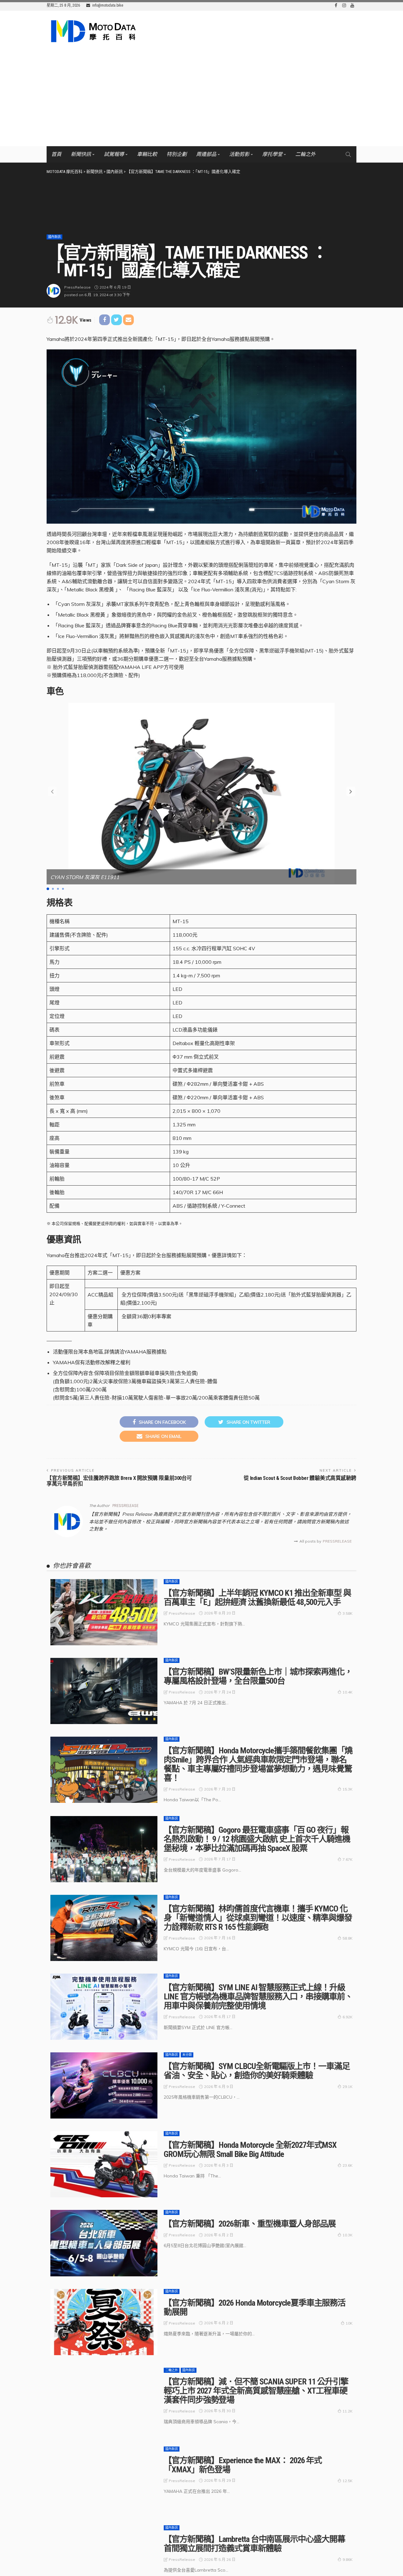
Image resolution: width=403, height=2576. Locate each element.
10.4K (348, 1692)
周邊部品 (206, 154)
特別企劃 (177, 154)
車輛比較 (147, 154)
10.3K (348, 2235)
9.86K (348, 2559)
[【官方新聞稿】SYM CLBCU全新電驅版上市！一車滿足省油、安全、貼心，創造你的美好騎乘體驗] (104, 2085)
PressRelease (77, 287)
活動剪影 (239, 154)
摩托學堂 (272, 154)
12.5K (348, 2481)
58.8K (348, 1938)
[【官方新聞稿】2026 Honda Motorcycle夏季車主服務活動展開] (104, 2322)
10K (349, 2323)
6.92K (348, 2017)
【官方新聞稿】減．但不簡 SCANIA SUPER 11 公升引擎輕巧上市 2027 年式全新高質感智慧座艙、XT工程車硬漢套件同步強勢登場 (256, 2391)
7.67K (348, 1859)
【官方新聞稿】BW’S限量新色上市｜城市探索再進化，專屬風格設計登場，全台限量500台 (258, 1676)
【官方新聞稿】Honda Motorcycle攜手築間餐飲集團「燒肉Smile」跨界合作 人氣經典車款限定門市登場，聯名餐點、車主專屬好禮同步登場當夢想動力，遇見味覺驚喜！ (258, 1764)
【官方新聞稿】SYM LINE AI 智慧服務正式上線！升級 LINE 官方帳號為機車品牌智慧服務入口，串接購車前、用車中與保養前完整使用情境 (258, 1997)
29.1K (348, 2087)
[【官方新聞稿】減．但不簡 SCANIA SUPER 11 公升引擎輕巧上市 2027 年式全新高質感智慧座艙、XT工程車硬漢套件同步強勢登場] (104, 2401)
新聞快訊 (81, 154)
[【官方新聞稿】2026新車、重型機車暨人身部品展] (104, 2243)
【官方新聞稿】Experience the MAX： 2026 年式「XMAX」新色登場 (243, 2465)
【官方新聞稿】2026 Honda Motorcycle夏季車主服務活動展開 (255, 2307)
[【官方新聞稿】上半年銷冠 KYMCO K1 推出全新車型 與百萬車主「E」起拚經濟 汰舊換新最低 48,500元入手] (104, 1612)
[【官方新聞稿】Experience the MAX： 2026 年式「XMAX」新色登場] (104, 2480)
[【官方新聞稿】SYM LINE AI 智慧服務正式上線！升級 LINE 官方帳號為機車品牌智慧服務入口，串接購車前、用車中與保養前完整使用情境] (104, 2007)
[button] (351, 791)
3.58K (348, 1613)
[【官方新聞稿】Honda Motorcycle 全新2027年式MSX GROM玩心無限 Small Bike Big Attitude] (104, 2164)
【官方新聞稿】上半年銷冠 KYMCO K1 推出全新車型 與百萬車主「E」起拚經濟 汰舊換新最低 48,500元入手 (257, 1598)
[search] (348, 154)
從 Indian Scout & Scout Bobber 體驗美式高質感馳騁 (300, 1478)
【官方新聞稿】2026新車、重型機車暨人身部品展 (250, 2224)
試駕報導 (114, 154)
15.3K (348, 1789)
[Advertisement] (201, 99)
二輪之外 (305, 154)
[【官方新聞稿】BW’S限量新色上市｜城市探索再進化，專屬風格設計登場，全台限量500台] (104, 1691)
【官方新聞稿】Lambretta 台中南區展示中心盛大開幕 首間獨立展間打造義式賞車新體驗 (254, 2544)
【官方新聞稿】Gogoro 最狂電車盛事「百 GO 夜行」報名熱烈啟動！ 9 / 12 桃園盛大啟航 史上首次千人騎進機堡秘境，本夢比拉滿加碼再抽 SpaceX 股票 (257, 1839)
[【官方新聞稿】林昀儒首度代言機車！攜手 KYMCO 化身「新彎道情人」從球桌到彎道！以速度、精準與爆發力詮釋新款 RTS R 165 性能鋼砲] (104, 1928)
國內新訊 (54, 237)
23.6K (348, 2165)
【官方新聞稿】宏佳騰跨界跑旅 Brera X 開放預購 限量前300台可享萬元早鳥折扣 (119, 1481)
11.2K (348, 2411)
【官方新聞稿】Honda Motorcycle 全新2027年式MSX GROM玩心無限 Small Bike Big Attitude (250, 2150)
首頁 (56, 154)
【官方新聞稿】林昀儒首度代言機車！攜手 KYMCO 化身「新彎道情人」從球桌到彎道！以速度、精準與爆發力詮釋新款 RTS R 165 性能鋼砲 (258, 1918)
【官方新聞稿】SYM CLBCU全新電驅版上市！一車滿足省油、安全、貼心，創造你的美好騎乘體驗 (257, 2071)
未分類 (187, 2055)
